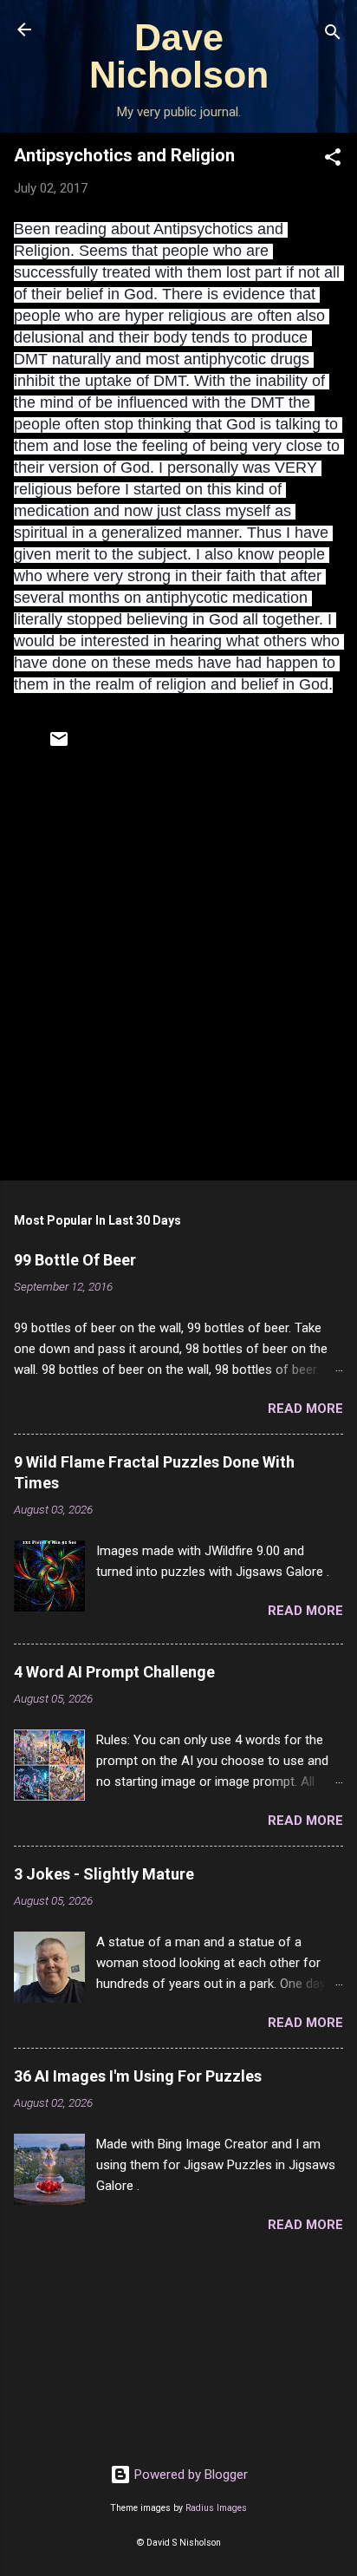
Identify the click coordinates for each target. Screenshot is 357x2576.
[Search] (333, 35)
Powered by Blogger (189, 2475)
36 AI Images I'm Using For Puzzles (138, 2076)
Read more (305, 1409)
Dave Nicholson (179, 56)
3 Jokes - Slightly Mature (104, 1874)
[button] (333, 160)
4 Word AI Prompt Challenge (114, 1672)
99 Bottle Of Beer (75, 1260)
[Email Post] (59, 745)
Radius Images (216, 2508)
